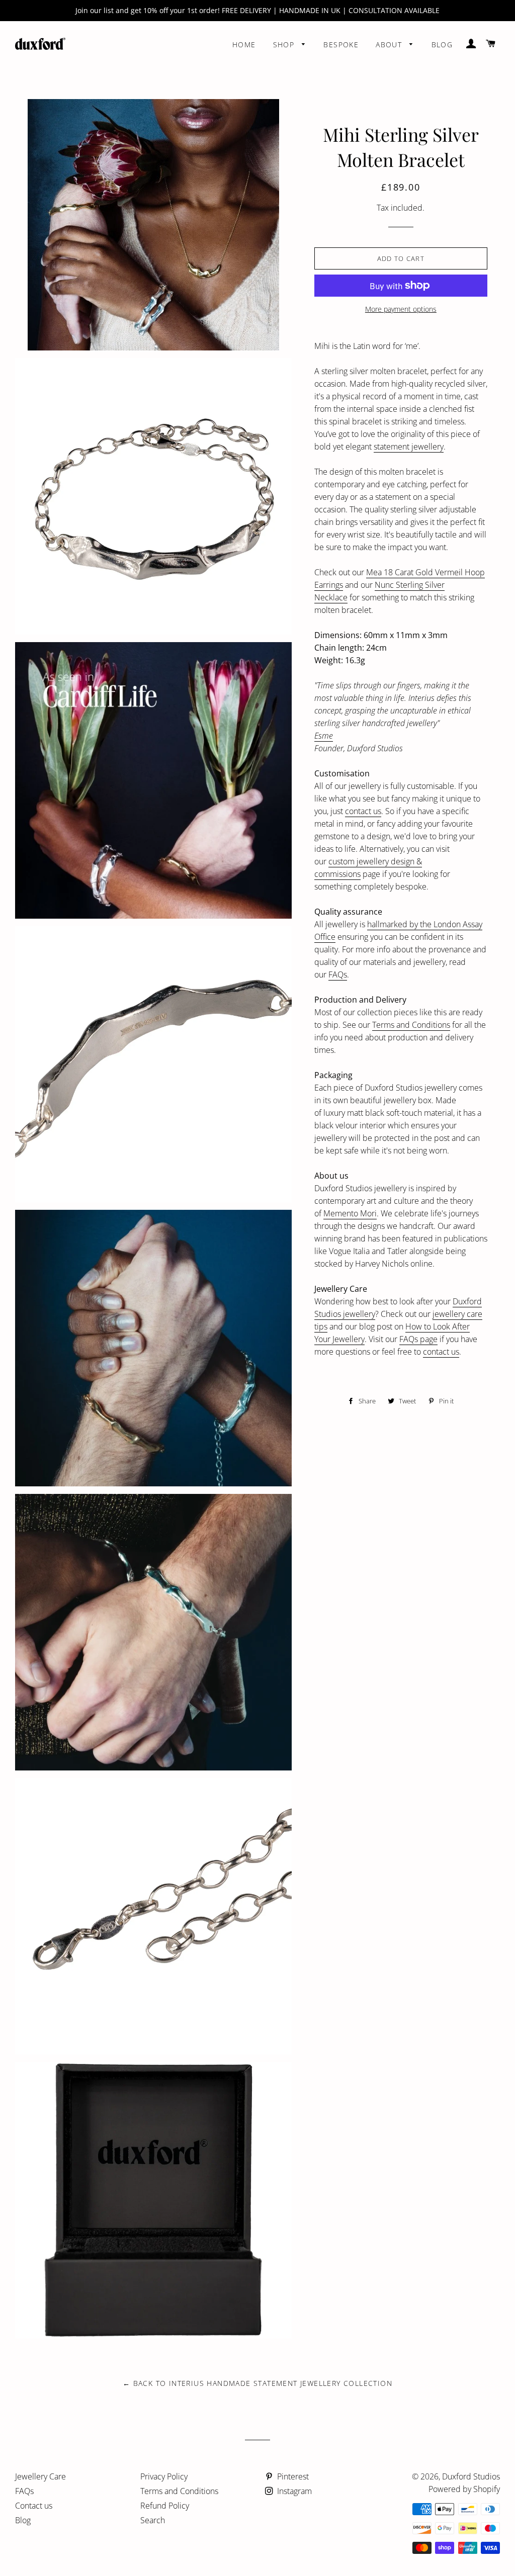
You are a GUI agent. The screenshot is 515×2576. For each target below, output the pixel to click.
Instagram (293, 2491)
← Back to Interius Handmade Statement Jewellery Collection (257, 2383)
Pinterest (292, 2476)
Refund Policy (165, 2506)
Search (153, 2520)
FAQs (338, 974)
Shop (285, 45)
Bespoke (341, 45)
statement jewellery (409, 447)
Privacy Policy (164, 2476)
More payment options (401, 309)
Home (244, 45)
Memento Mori (350, 1213)
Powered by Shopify (464, 2489)
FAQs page (418, 1339)
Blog (442, 45)
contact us (363, 811)
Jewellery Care (40, 2476)
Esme (324, 736)
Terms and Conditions (411, 1025)
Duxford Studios (471, 2476)
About (390, 45)
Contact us (34, 2506)
